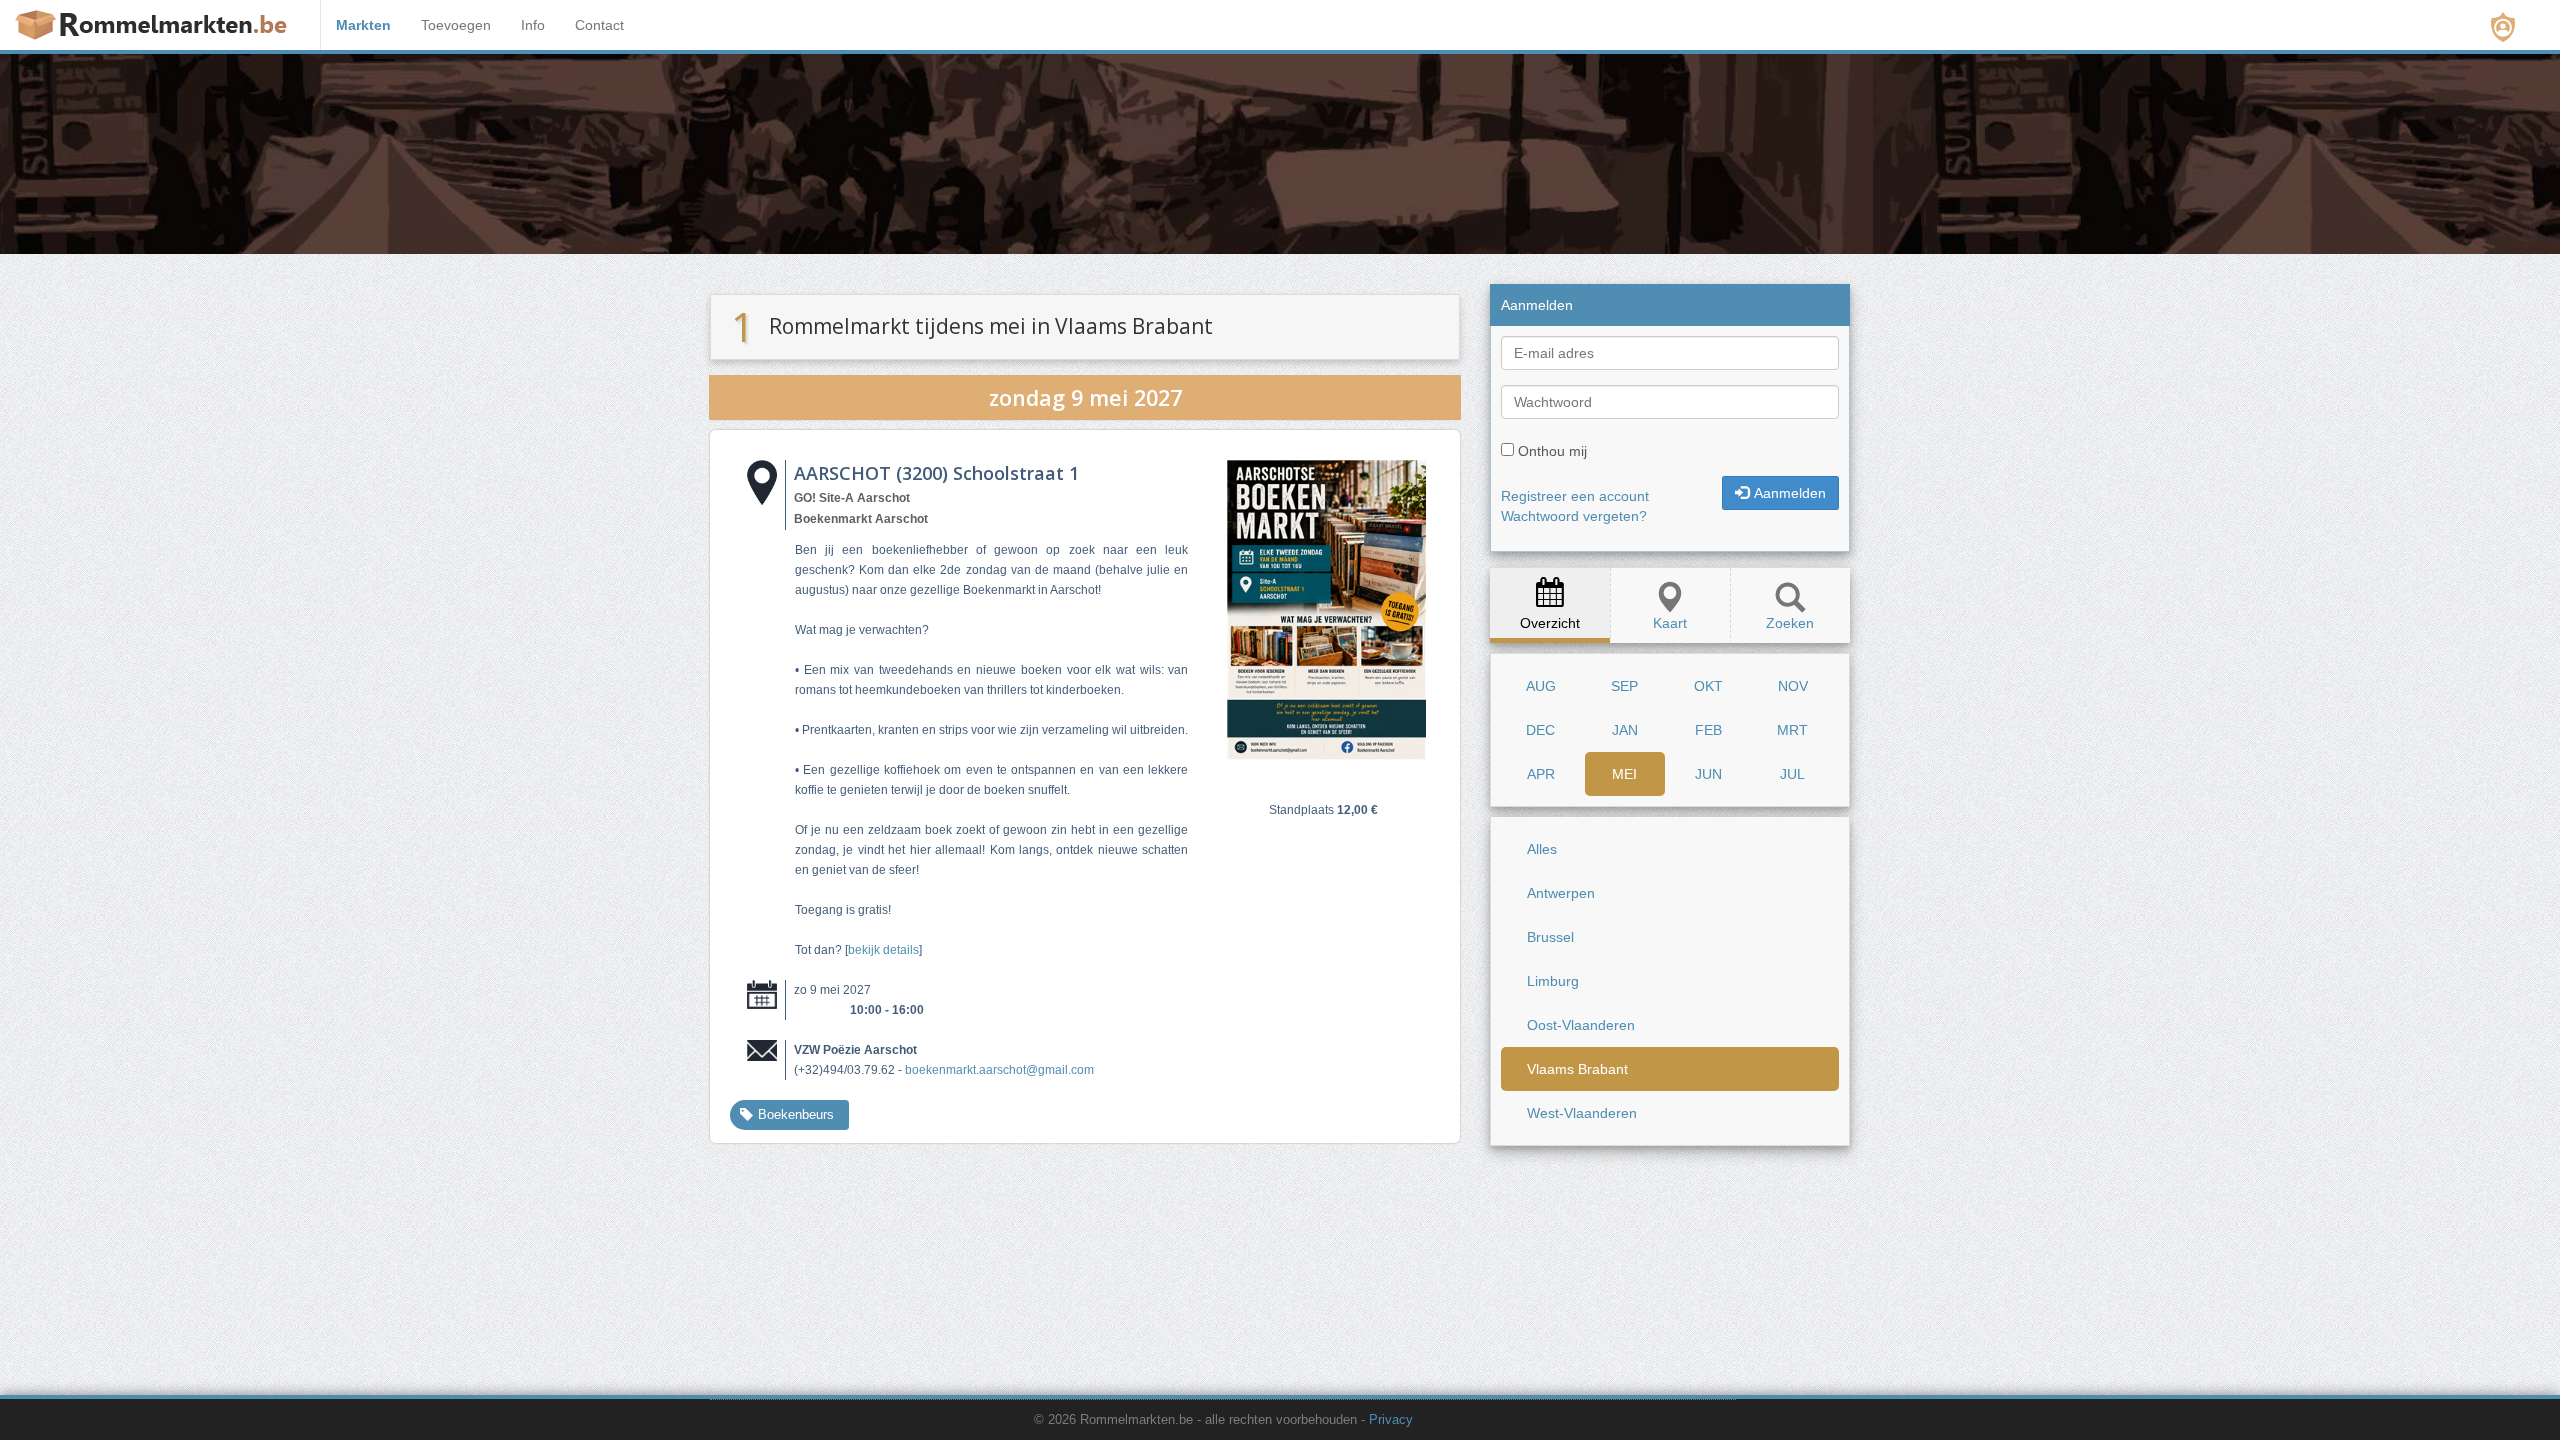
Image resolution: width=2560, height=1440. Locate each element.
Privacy (1391, 1420)
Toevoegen (456, 25)
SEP (1624, 686)
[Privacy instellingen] (2503, 27)
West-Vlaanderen (1582, 1113)
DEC (1540, 730)
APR (1541, 774)
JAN (1625, 730)
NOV (1793, 686)
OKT (1708, 686)
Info (533, 25)
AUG (1541, 686)
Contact (599, 25)
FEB (1708, 730)
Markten (363, 25)
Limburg (1553, 981)
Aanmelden (1790, 493)
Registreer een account (1575, 496)
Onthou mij (1552, 451)
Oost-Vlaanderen (1581, 1025)
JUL (1792, 774)
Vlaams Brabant (1577, 1069)
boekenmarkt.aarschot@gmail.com (999, 1070)
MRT (1792, 730)
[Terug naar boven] (1837, 1375)
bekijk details (883, 950)
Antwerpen (1561, 893)
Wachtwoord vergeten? (1574, 516)
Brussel (1550, 937)
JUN (1708, 774)
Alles (1542, 849)
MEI (1624, 774)
